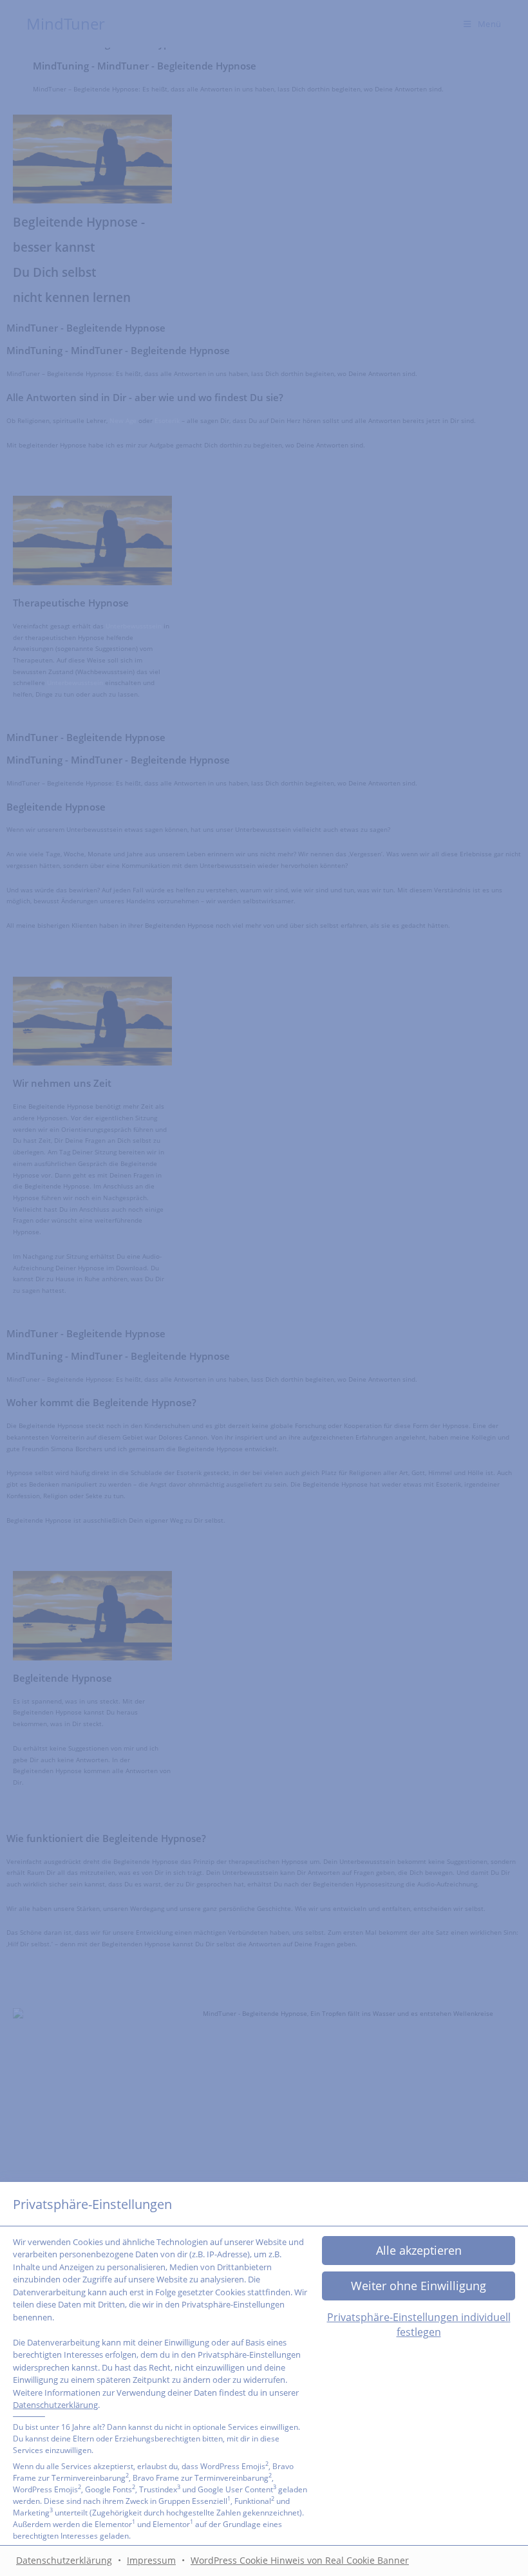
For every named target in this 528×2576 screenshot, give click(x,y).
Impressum (151, 2560)
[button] (419, 2286)
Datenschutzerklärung (55, 2405)
